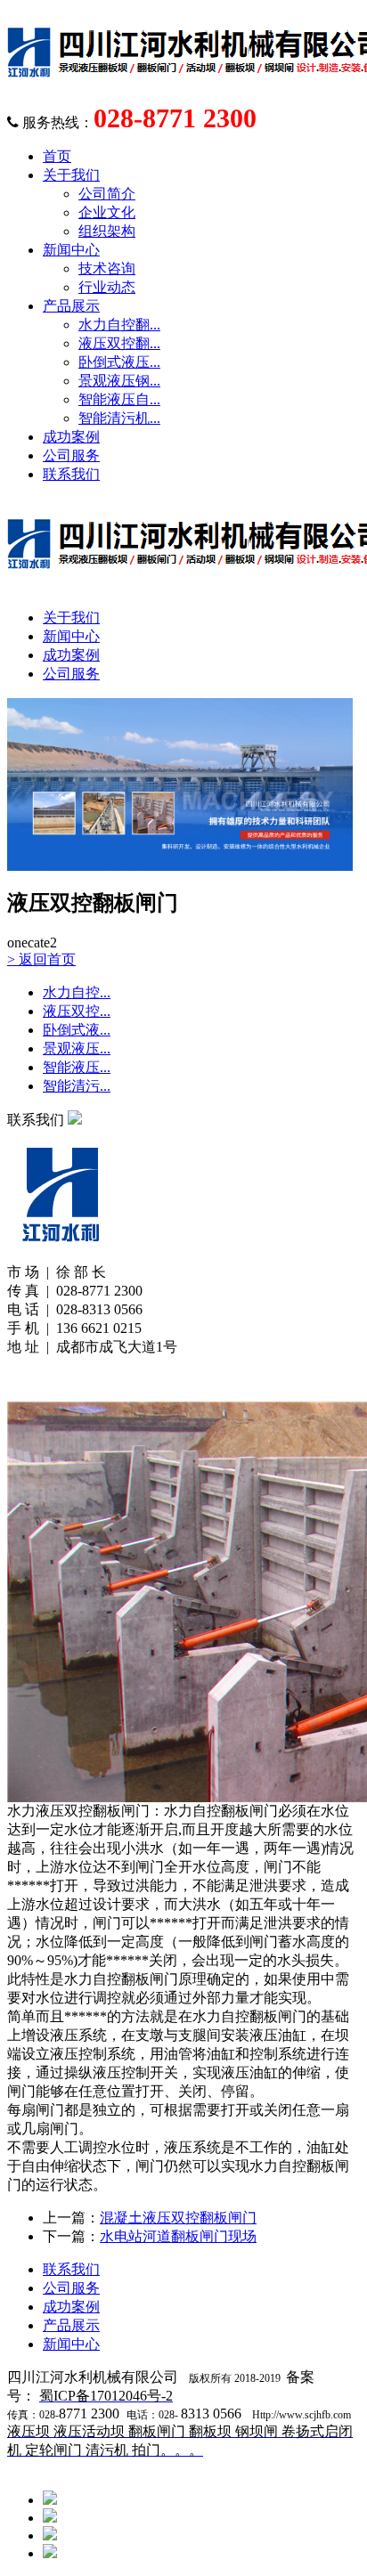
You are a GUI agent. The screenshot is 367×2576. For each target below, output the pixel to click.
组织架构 (107, 231)
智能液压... (77, 1067)
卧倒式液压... (119, 362)
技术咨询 (107, 268)
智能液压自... (119, 399)
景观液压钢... (119, 381)
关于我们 (71, 175)
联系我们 (71, 474)
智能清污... (77, 1086)
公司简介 (107, 194)
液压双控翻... (119, 343)
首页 (57, 156)
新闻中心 (71, 250)
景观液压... (77, 1048)
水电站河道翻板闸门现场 (178, 2236)
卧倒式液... (77, 1030)
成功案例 (71, 437)
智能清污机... (119, 418)
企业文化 (107, 212)
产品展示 (71, 306)
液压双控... (77, 1011)
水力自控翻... (119, 325)
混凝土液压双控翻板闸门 (178, 2218)
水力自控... (77, 992)
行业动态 (107, 287)
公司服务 (71, 455)
